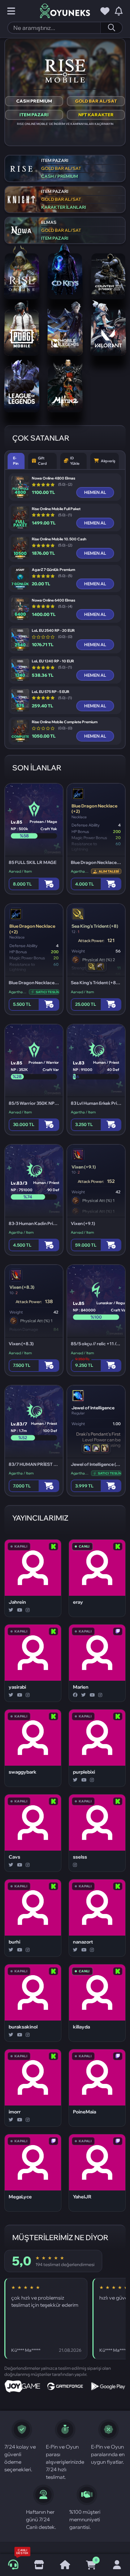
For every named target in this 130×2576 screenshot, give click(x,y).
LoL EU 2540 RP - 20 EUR (53, 631)
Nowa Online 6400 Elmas (53, 600)
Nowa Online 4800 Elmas (53, 478)
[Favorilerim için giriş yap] (105, 11)
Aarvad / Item (20, 871)
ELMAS (49, 222)
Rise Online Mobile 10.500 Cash (59, 539)
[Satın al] (49, 884)
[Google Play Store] (108, 2386)
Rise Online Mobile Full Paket (56, 509)
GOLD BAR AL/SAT (96, 101)
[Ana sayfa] (65, 2565)
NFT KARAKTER (96, 115)
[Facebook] (75, 1695)
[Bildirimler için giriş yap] (119, 11)
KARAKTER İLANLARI (64, 207)
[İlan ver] (39, 2565)
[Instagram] (28, 1610)
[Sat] (111, 884)
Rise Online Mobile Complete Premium (65, 722)
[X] (11, 1610)
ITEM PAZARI (34, 115)
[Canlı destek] (13, 2565)
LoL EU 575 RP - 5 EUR (51, 692)
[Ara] (111, 28)
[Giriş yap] (117, 2565)
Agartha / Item (80, 871)
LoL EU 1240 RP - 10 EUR (53, 661)
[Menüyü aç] (11, 11)
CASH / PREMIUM (60, 176)
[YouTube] (19, 1610)
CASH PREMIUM (34, 101)
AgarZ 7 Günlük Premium (53, 570)
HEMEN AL (95, 492)
